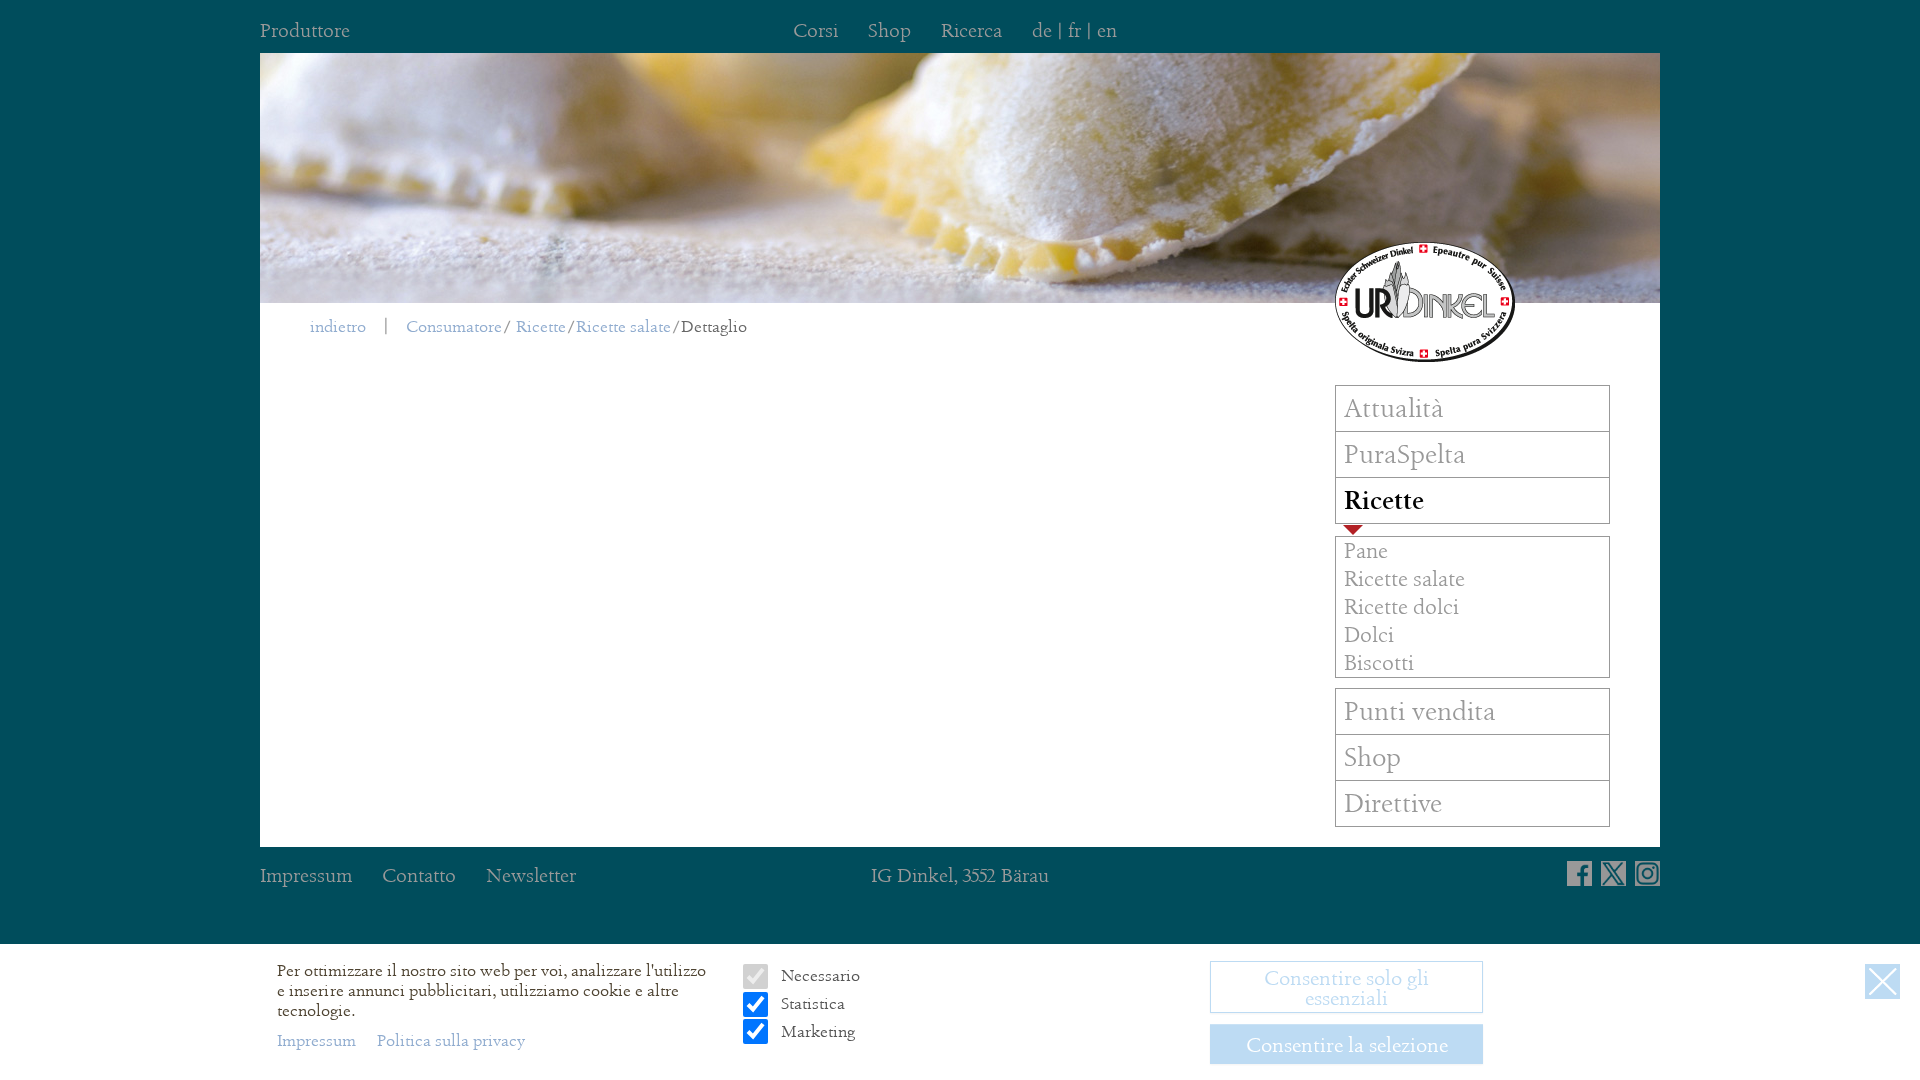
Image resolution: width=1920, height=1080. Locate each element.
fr (1074, 30)
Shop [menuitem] (889, 30)
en (1107, 30)
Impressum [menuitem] (306, 875)
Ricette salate (623, 326)
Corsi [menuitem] (815, 30)
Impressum (318, 1040)
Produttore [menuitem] (305, 30)
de (1042, 30)
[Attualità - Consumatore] (1425, 302)
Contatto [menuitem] (419, 875)
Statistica (810, 1003)
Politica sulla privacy (451, 1040)
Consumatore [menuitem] (454, 326)
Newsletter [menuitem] (531, 875)
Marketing (815, 1030)
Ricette (541, 326)
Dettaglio (714, 326)
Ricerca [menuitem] (971, 30)
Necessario (818, 975)
